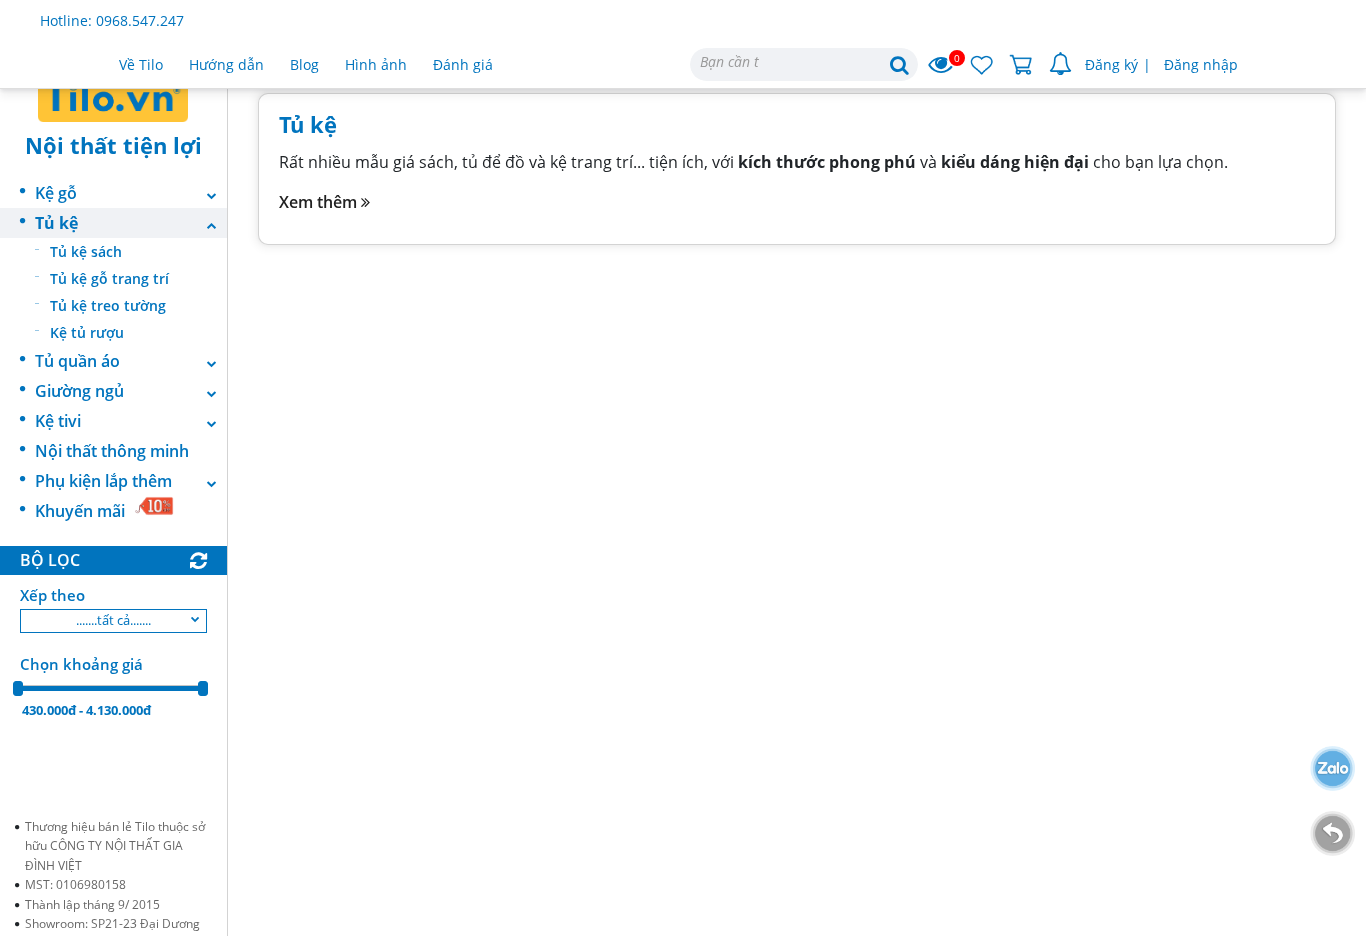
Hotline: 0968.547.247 (112, 20)
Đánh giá (463, 64)
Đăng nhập (1201, 64)
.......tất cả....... (113, 620)
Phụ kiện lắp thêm (103, 481)
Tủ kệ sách (86, 251)
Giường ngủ (79, 391)
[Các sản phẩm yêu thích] (981, 65)
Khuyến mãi (80, 511)
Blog (304, 64)
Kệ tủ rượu (87, 332)
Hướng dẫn (226, 64)
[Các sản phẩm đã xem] (941, 65)
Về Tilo (141, 64)
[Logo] (113, 95)
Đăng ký (1111, 64)
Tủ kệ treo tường (108, 305)
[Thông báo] (1060, 65)
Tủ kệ (56, 223)
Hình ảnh (376, 64)
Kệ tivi (58, 421)
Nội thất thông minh (112, 451)
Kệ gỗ (56, 193)
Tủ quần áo (77, 361)
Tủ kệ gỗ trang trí (109, 278)
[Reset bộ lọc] (198, 561)
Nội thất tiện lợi (113, 145)
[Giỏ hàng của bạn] (1021, 65)
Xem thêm (320, 202)
